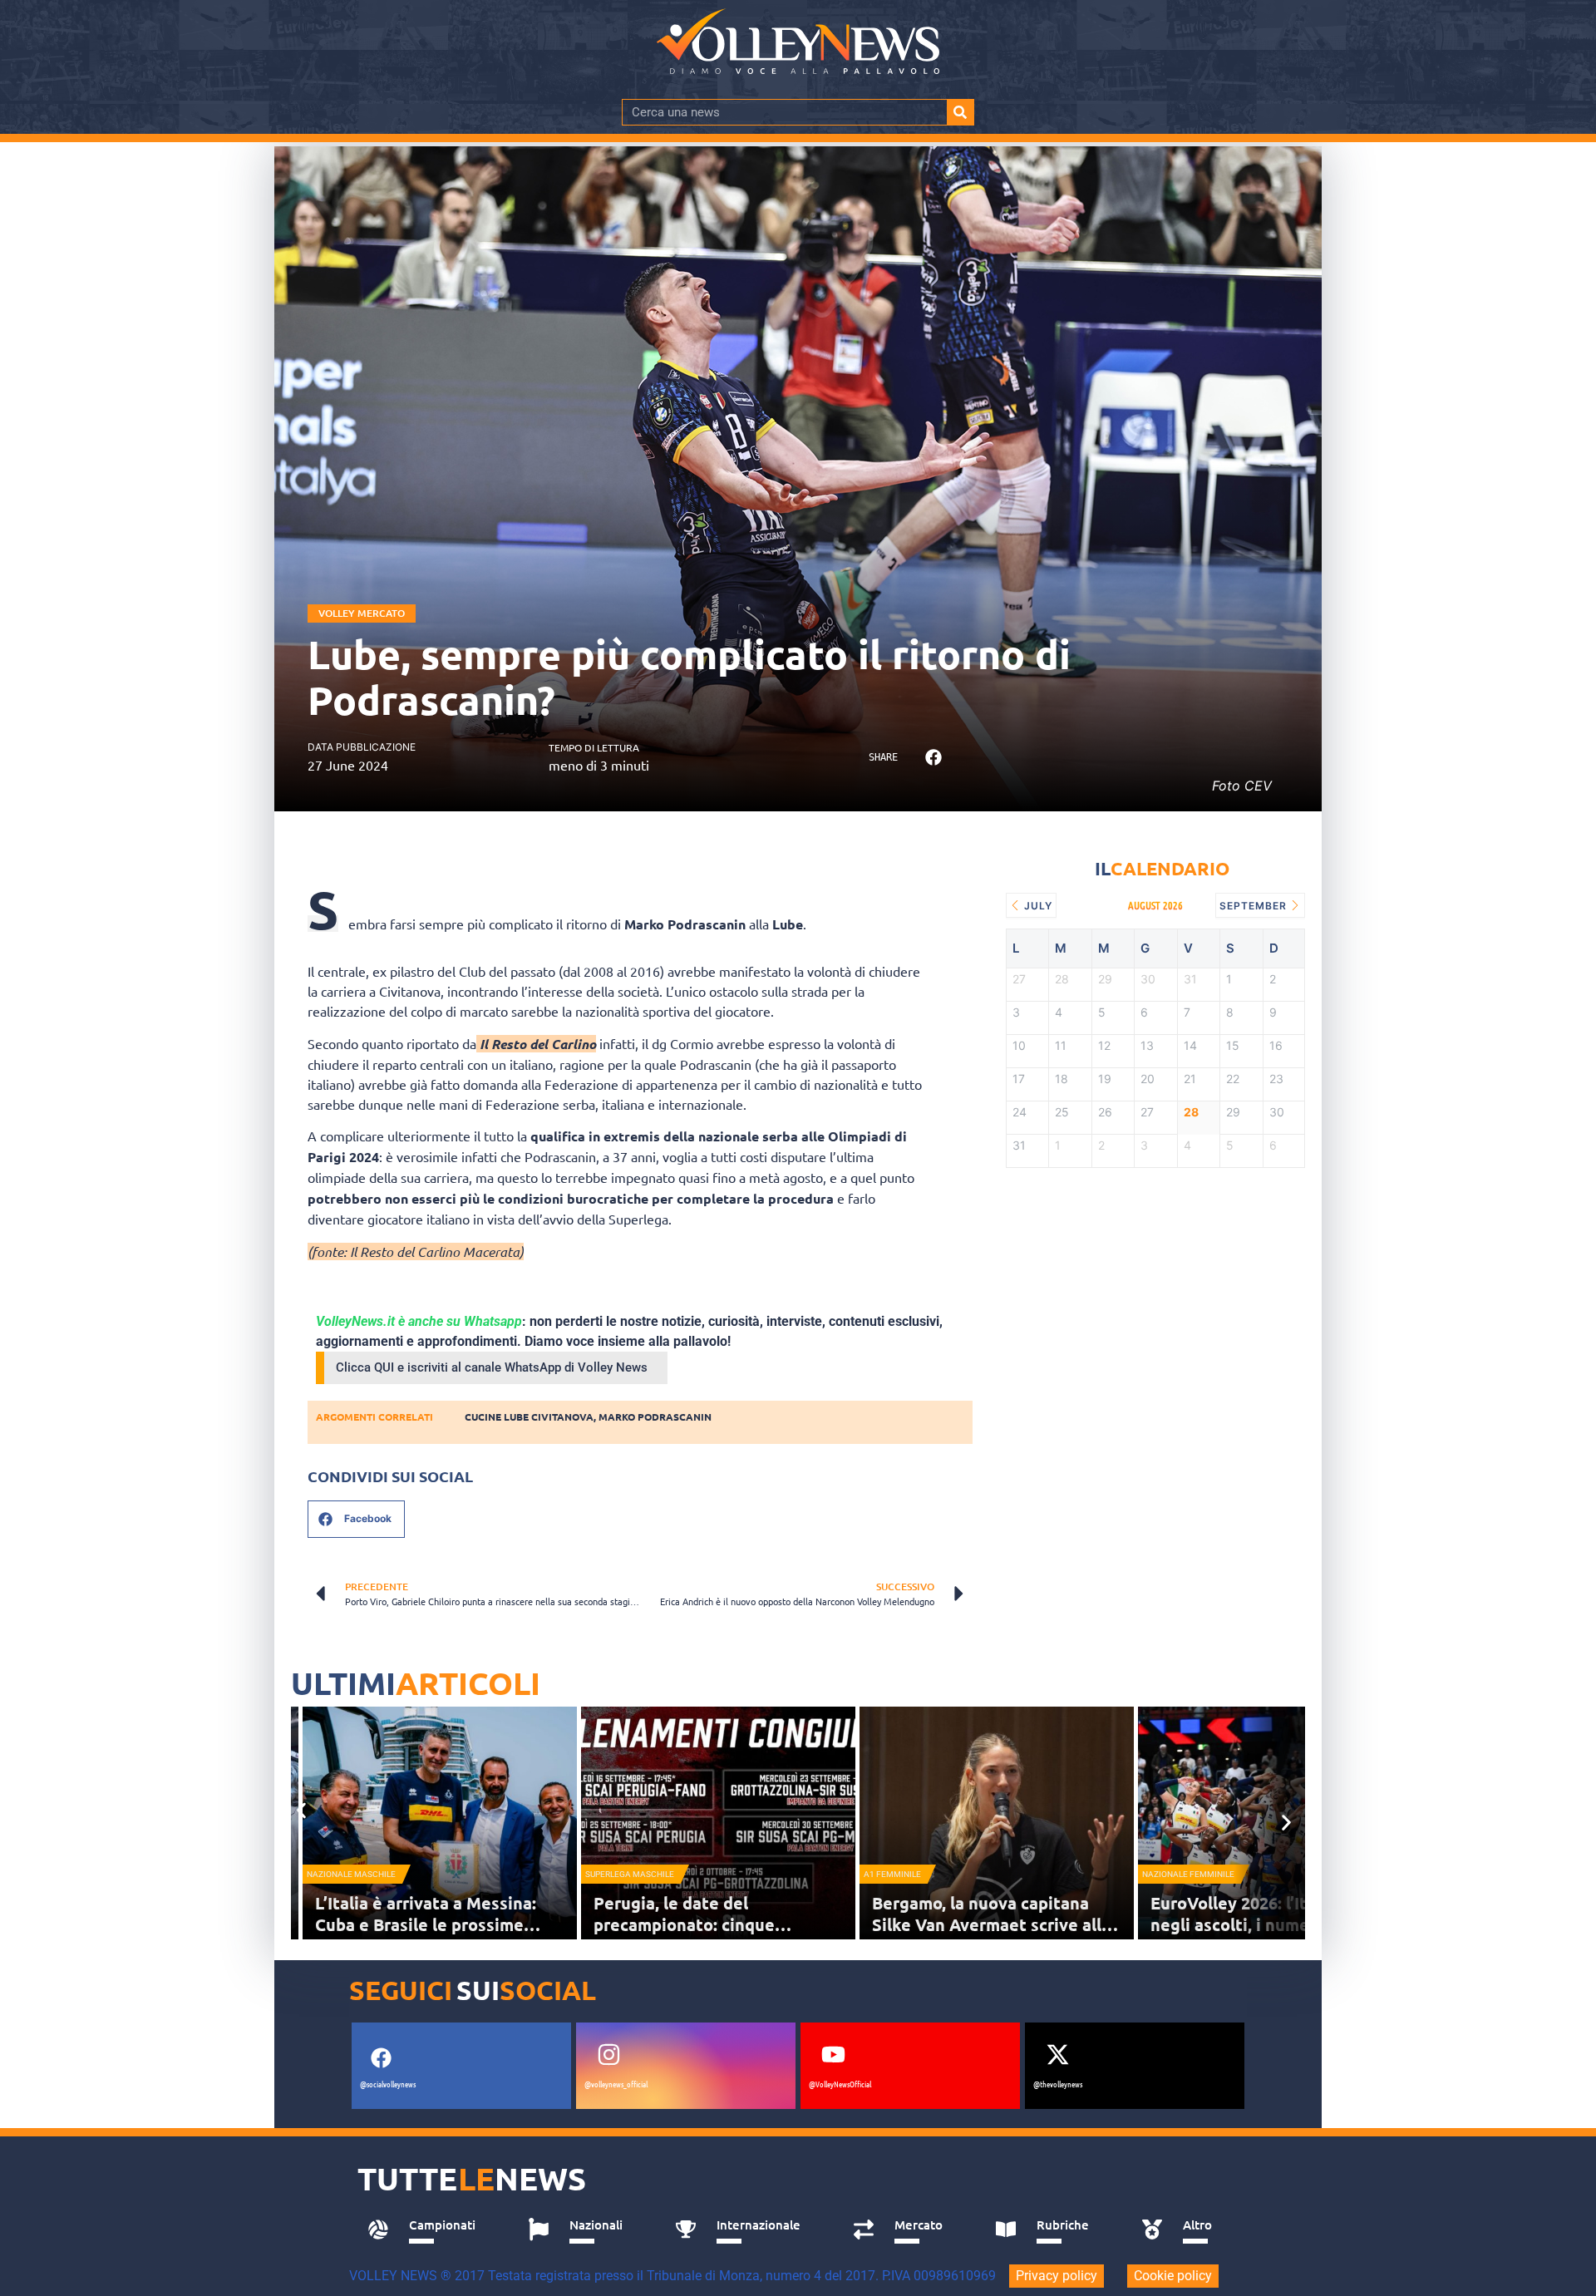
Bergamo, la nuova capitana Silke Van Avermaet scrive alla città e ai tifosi (991, 1924)
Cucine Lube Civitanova (529, 1417)
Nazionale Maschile (351, 1874)
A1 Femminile (892, 1874)
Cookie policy (1173, 2276)
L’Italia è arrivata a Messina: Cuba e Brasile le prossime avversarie (426, 1924)
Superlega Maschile (630, 1874)
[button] (933, 758)
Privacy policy (1057, 2276)
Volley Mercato (362, 613)
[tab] (429, 2229)
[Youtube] (833, 2055)
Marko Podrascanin (655, 1417)
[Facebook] (381, 2058)
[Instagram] (608, 2055)
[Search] (960, 112)
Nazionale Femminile (1188, 1874)
